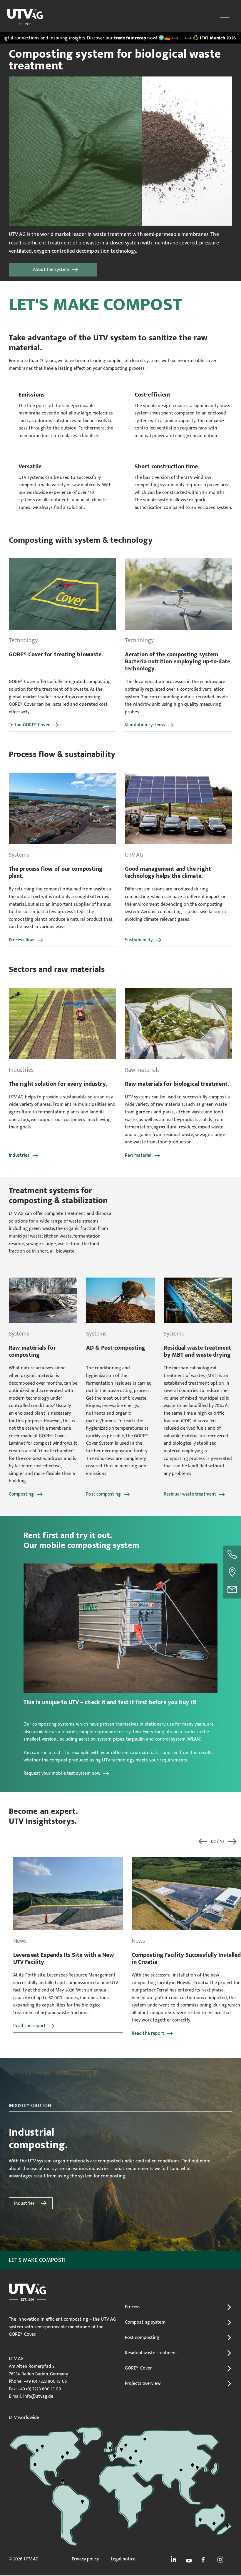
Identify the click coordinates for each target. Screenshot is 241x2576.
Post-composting (103, 1494)
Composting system (145, 2322)
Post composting (142, 2338)
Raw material (138, 1155)
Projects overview (143, 2383)
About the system (51, 270)
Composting (21, 1494)
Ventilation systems (145, 725)
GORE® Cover (138, 2368)
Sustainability (139, 940)
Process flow (21, 940)
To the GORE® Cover (29, 725)
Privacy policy (85, 2559)
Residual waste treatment (190, 1494)
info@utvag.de (38, 2396)
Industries (19, 1155)
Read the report (30, 2033)
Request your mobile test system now (62, 1773)
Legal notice (123, 2559)
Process (133, 2307)
